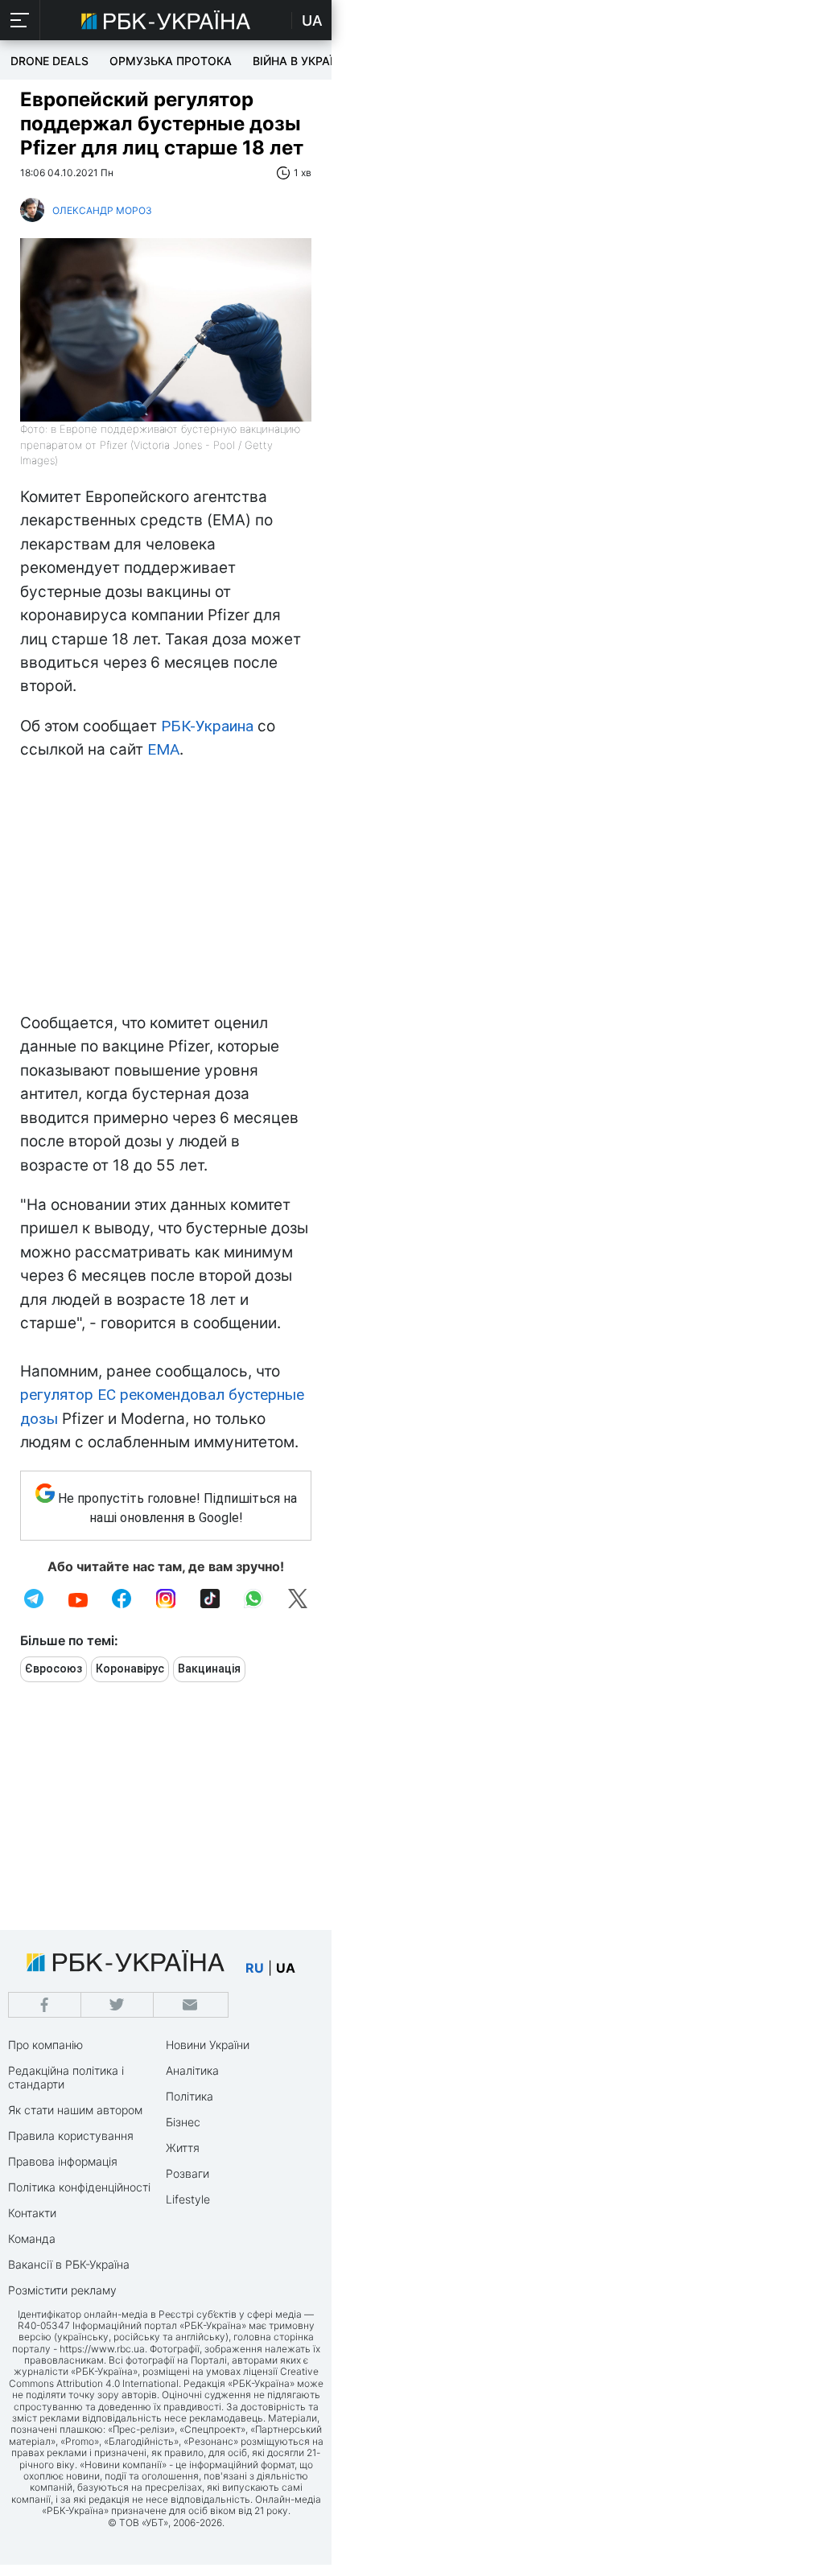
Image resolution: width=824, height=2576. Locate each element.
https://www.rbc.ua (102, 2349)
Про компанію (45, 2045)
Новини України (208, 2045)
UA (312, 21)
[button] (20, 20)
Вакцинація (209, 1669)
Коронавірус (130, 1669)
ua (286, 1968)
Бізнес (183, 2122)
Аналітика (192, 2070)
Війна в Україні (299, 61)
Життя (183, 2148)
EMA (163, 749)
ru (255, 1968)
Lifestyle (188, 2199)
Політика (190, 2096)
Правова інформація (63, 2161)
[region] (166, 891)
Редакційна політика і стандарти (66, 2077)
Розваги (187, 2173)
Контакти (32, 2213)
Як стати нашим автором (75, 2110)
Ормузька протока (171, 61)
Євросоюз (54, 1669)
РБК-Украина (207, 726)
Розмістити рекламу (62, 2290)
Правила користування (71, 2136)
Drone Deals (49, 61)
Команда (32, 2239)
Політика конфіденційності (79, 2187)
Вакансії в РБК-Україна (69, 2264)
